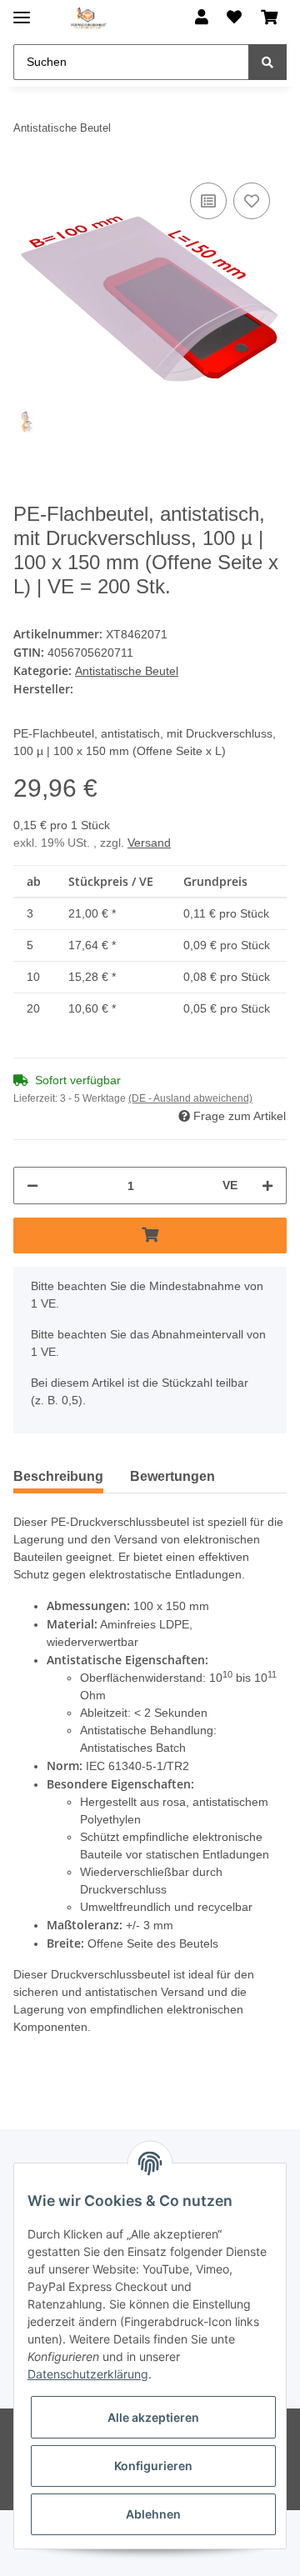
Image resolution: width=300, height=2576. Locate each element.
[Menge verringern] (32, 1225)
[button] (202, 18)
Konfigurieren (153, 2466)
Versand (151, 881)
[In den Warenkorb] (150, 1275)
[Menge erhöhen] (267, 1225)
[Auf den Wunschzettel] (252, 201)
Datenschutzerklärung (88, 2374)
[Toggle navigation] (22, 10)
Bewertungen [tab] (185, 1516)
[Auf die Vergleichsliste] (208, 201)
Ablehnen (153, 2514)
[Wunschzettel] (234, 18)
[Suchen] (267, 62)
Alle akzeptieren (153, 2417)
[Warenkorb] (269, 18)
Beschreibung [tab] (62, 1516)
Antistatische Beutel (131, 693)
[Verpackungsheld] (88, 19)
